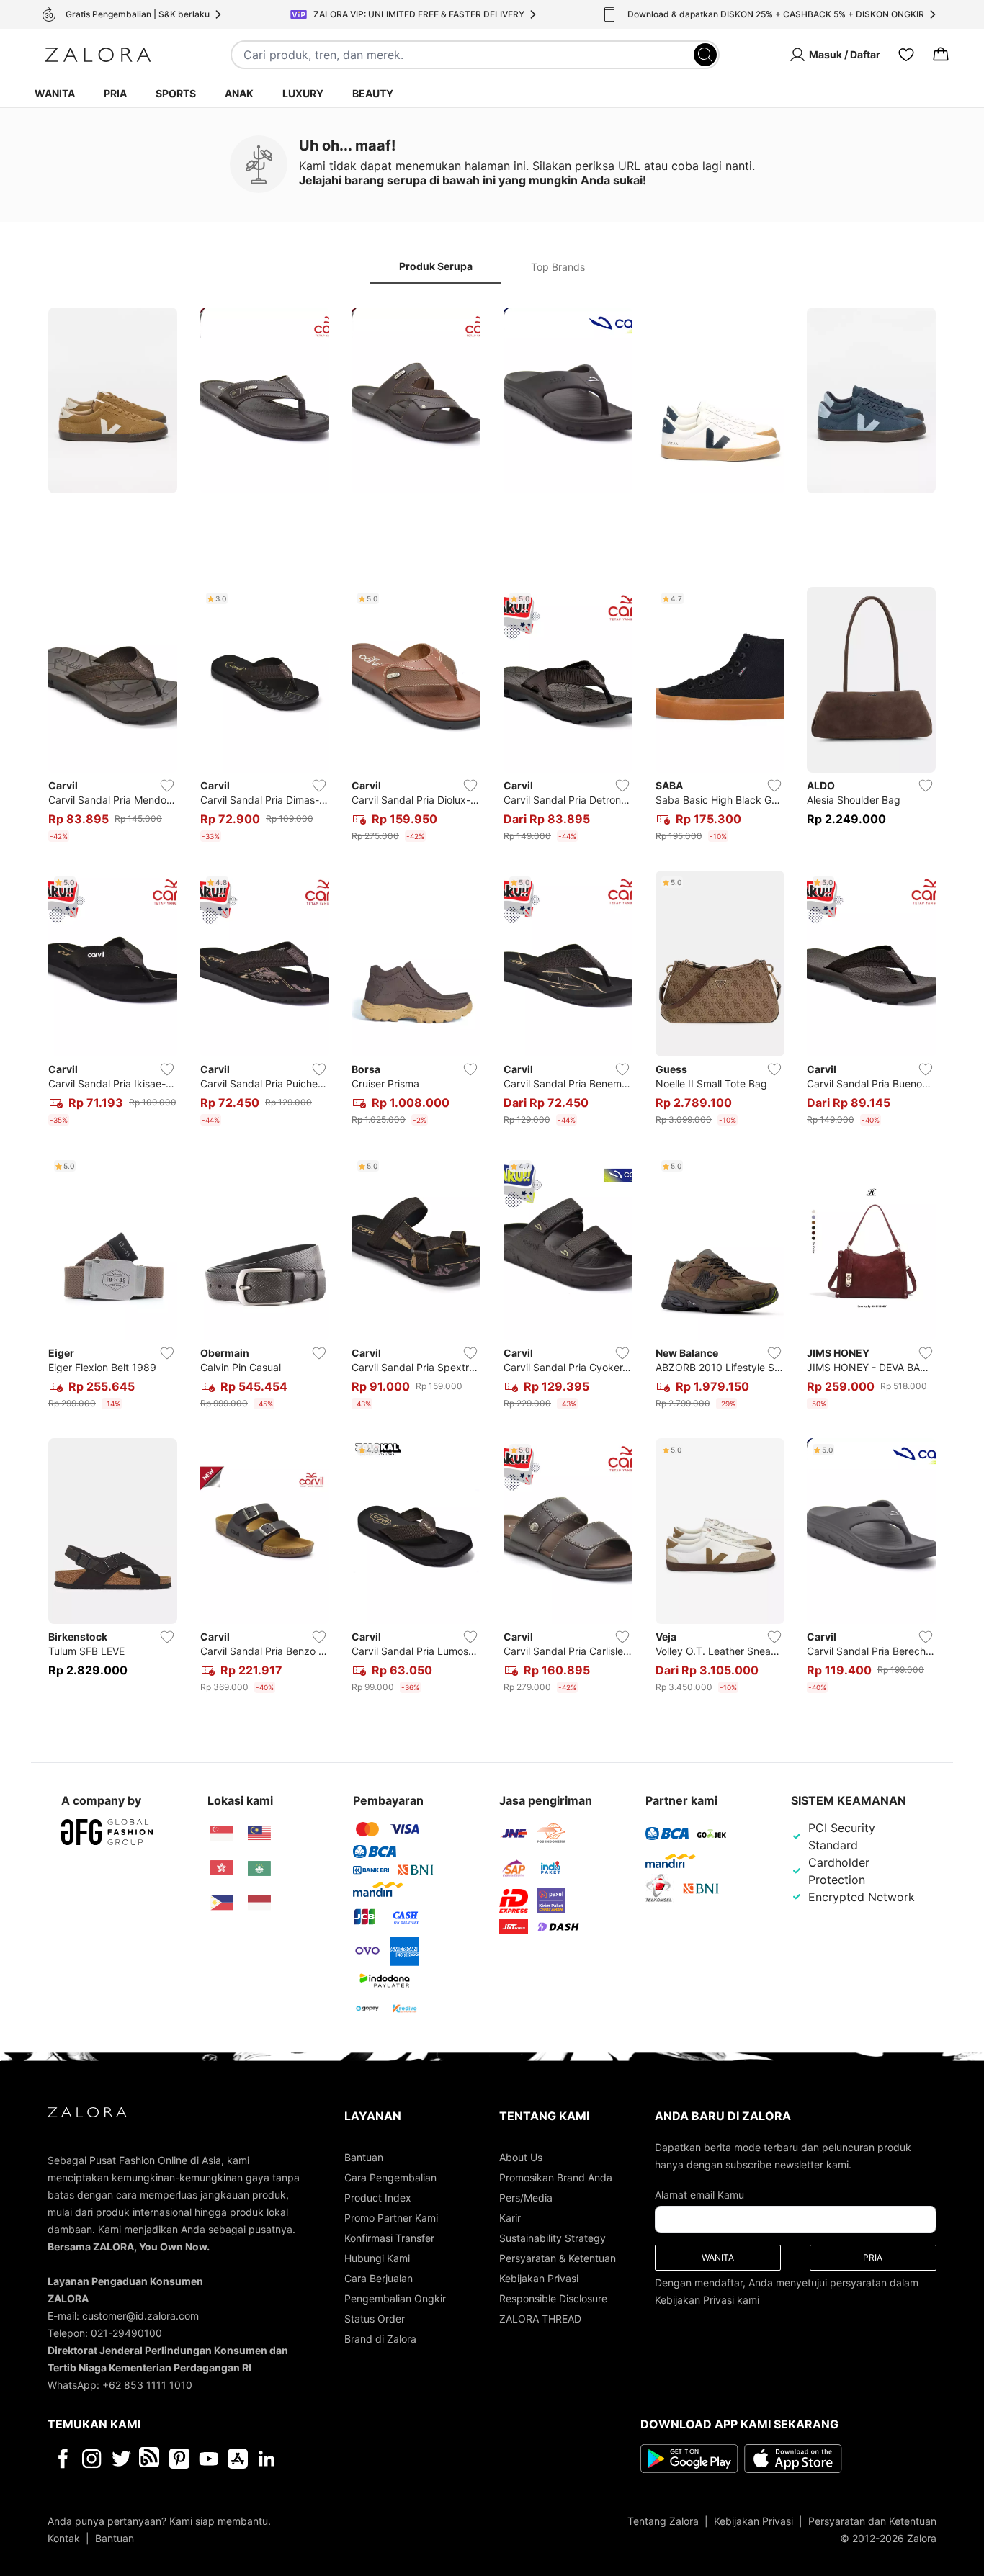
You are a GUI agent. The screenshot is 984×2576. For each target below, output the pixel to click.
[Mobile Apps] (238, 2459)
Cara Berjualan (379, 2278)
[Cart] (941, 55)
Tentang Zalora (663, 2521)
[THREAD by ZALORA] (151, 2459)
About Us (521, 2157)
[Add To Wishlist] (167, 786)
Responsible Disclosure (553, 2298)
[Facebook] (62, 2459)
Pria (115, 93)
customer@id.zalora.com (140, 2316)
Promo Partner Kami (391, 2218)
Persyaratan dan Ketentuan (872, 2521)
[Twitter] (121, 2459)
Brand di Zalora (380, 2339)
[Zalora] (98, 55)
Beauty (373, 93)
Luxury (303, 93)
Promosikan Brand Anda (556, 2177)
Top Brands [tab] (558, 267)
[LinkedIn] (267, 2459)
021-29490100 (126, 2333)
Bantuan (364, 2157)
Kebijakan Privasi (539, 2278)
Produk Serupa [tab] (436, 266)
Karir (510, 2218)
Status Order (375, 2319)
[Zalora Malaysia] (259, 1834)
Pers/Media (526, 2198)
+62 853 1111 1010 (147, 2385)
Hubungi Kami (377, 2258)
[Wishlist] (906, 55)
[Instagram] (92, 2459)
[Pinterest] (179, 2459)
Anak (239, 93)
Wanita (55, 93)
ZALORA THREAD (540, 2319)
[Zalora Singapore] (222, 1834)
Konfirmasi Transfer (389, 2238)
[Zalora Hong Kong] (222, 1868)
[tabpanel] (492, 1003)
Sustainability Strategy (553, 2238)
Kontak (64, 2538)
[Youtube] (209, 2459)
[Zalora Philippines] (222, 1903)
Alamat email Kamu (699, 2195)
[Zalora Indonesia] (259, 1903)
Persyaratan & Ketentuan (558, 2258)
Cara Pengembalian (390, 2177)
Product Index (378, 2198)
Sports (176, 93)
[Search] (705, 55)
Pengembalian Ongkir (395, 2298)
